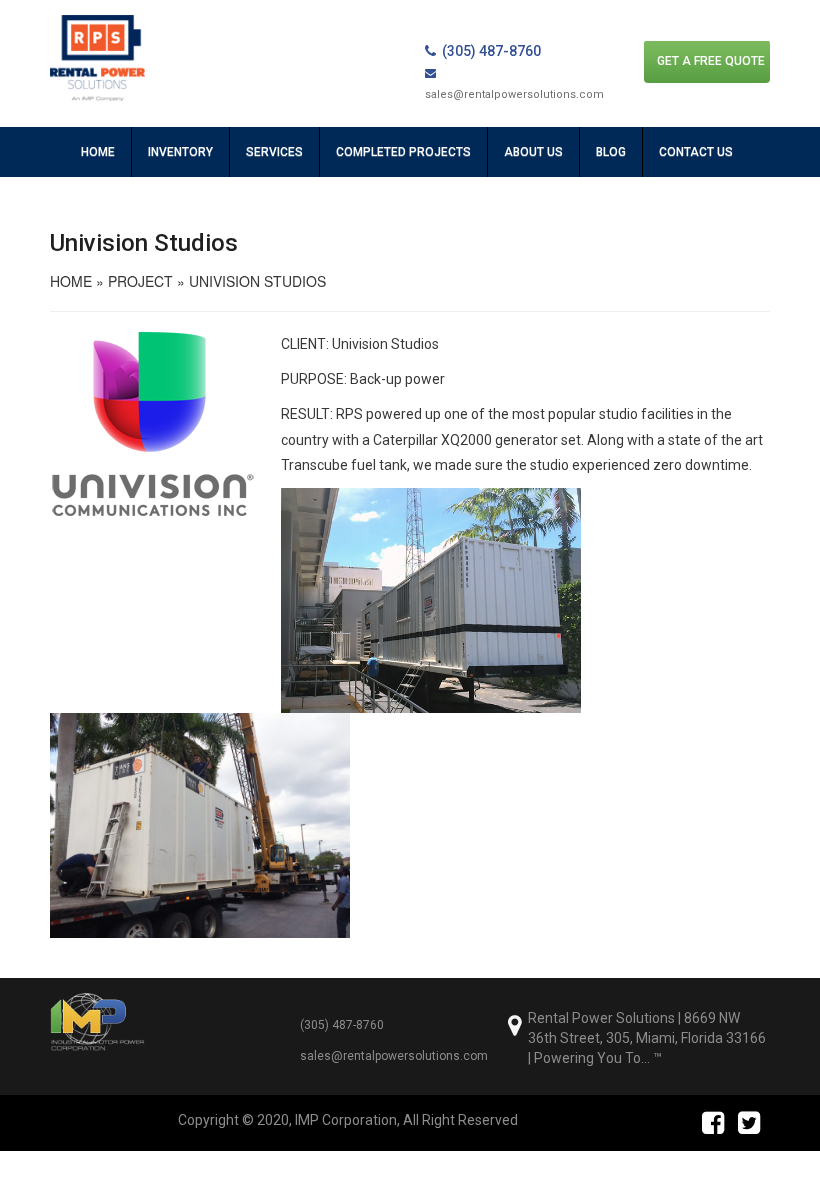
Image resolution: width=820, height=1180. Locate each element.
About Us (533, 152)
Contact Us (696, 152)
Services (274, 152)
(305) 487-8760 (491, 51)
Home (98, 152)
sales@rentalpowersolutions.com (394, 1056)
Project (140, 281)
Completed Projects (403, 152)
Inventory (180, 152)
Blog (611, 152)
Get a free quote (711, 61)
